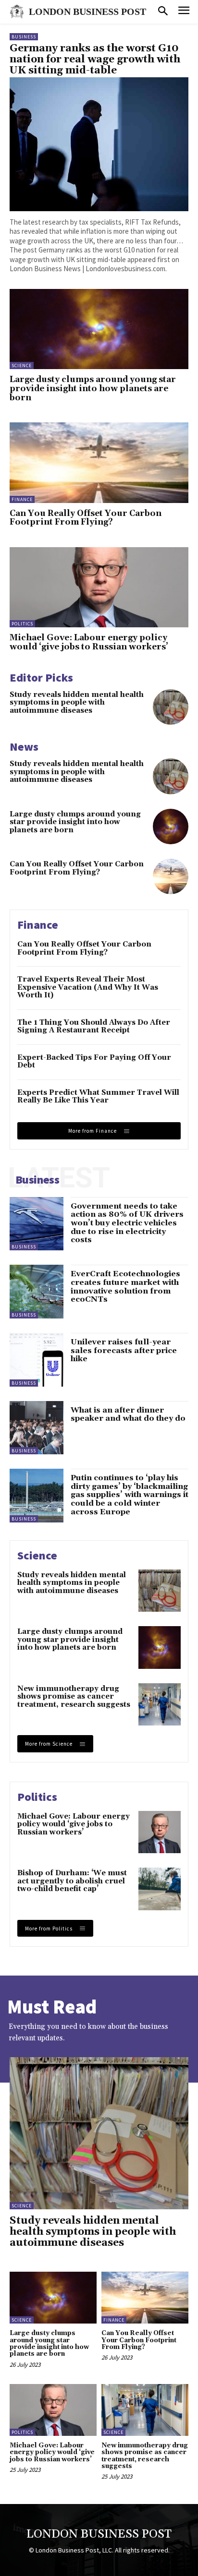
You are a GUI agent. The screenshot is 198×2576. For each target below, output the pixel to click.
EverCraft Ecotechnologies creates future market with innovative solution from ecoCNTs (125, 1287)
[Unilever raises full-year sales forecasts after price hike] (37, 1360)
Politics (22, 624)
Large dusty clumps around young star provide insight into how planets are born (93, 389)
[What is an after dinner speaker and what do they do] (37, 1428)
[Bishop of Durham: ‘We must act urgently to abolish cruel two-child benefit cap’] (160, 1889)
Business (24, 37)
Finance (22, 499)
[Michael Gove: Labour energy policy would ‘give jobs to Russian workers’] (99, 587)
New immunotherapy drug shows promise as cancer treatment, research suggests (74, 1697)
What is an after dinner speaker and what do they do (128, 1414)
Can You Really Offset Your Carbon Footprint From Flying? (86, 518)
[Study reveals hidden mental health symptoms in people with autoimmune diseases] (171, 707)
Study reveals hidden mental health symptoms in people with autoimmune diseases (77, 703)
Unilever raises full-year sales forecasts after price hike (124, 1350)
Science (22, 365)
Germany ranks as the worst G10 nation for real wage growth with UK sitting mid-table (95, 60)
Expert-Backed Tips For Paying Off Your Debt (94, 1062)
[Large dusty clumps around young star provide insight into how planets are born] (99, 329)
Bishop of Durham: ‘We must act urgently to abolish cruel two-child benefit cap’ (72, 1881)
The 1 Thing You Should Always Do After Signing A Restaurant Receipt (94, 1027)
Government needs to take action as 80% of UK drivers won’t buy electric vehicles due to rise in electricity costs (127, 1223)
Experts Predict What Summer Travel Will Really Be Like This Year (98, 1097)
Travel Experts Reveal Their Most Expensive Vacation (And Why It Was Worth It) (88, 987)
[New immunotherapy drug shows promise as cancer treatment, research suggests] (160, 1704)
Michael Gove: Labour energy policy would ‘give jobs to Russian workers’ (89, 642)
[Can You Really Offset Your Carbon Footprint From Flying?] (99, 462)
